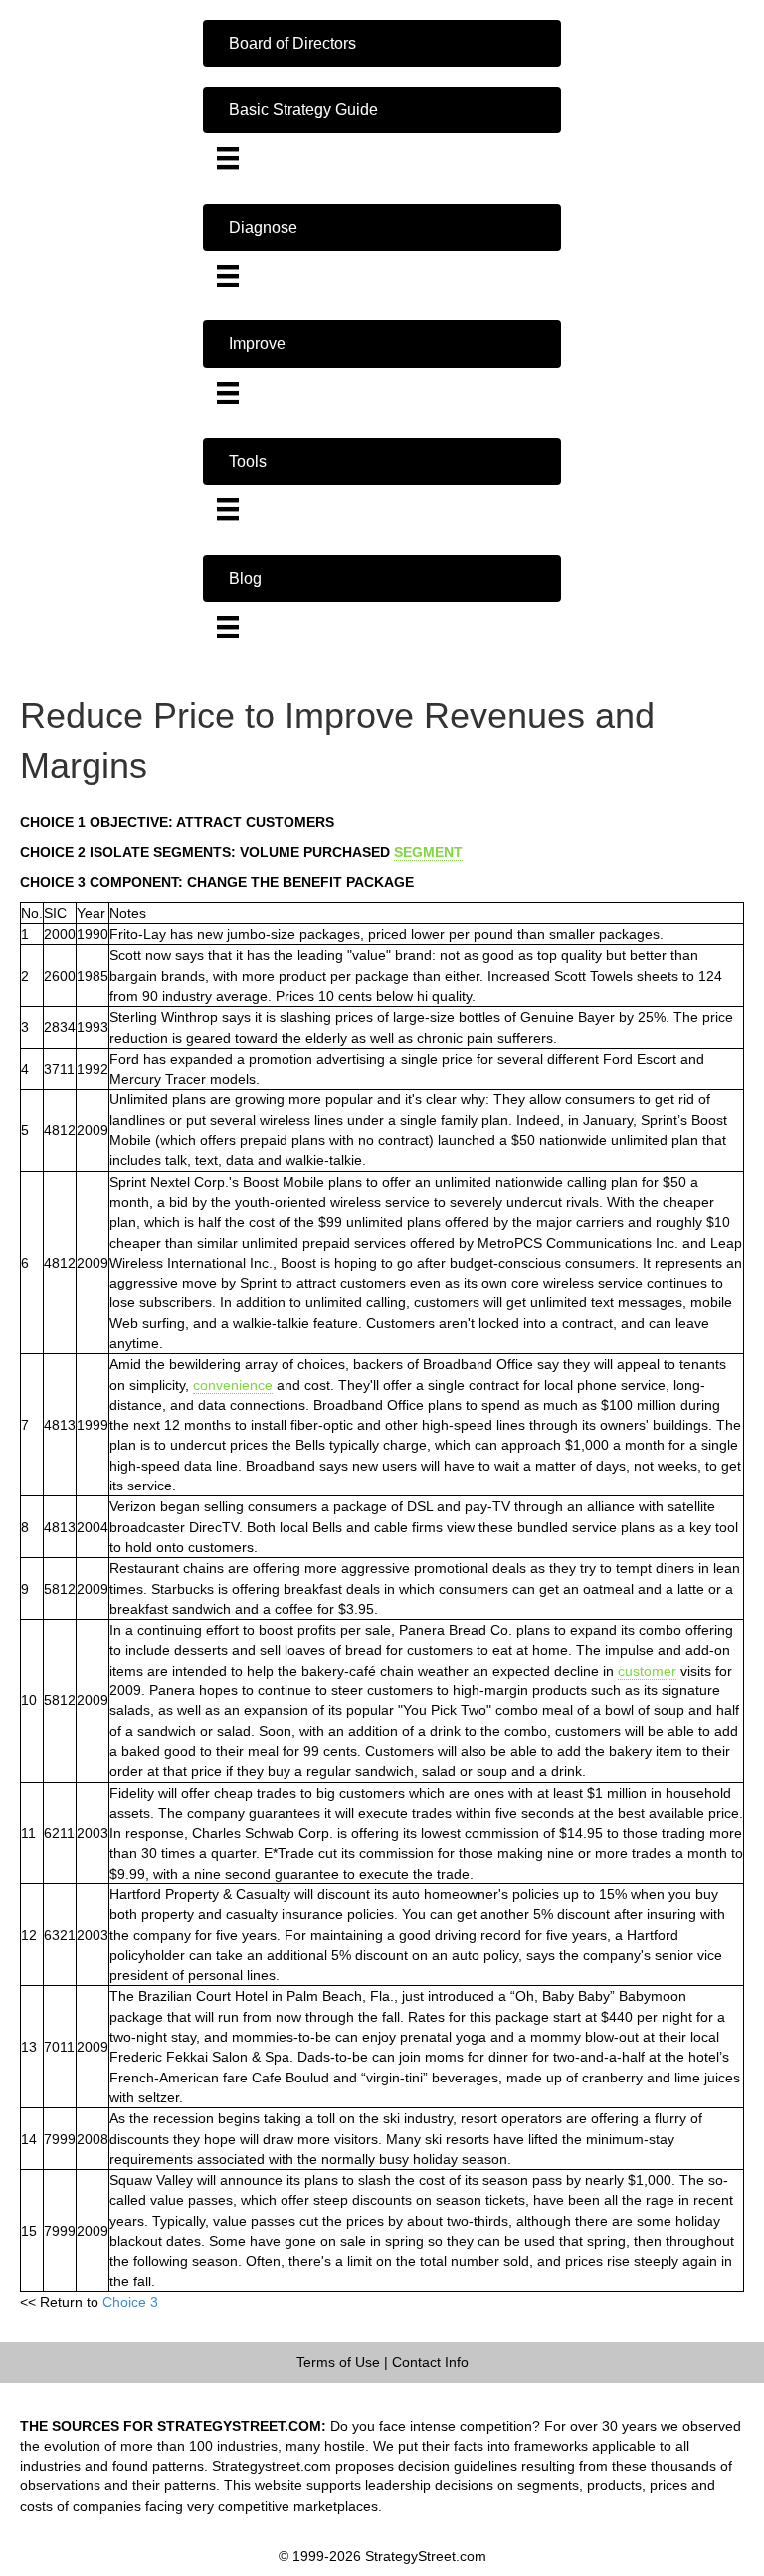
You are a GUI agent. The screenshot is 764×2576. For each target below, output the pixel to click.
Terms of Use (338, 2362)
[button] (382, 43)
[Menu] (228, 158)
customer (647, 1671)
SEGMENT (428, 852)
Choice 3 (130, 2302)
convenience (233, 1385)
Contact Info (430, 2362)
